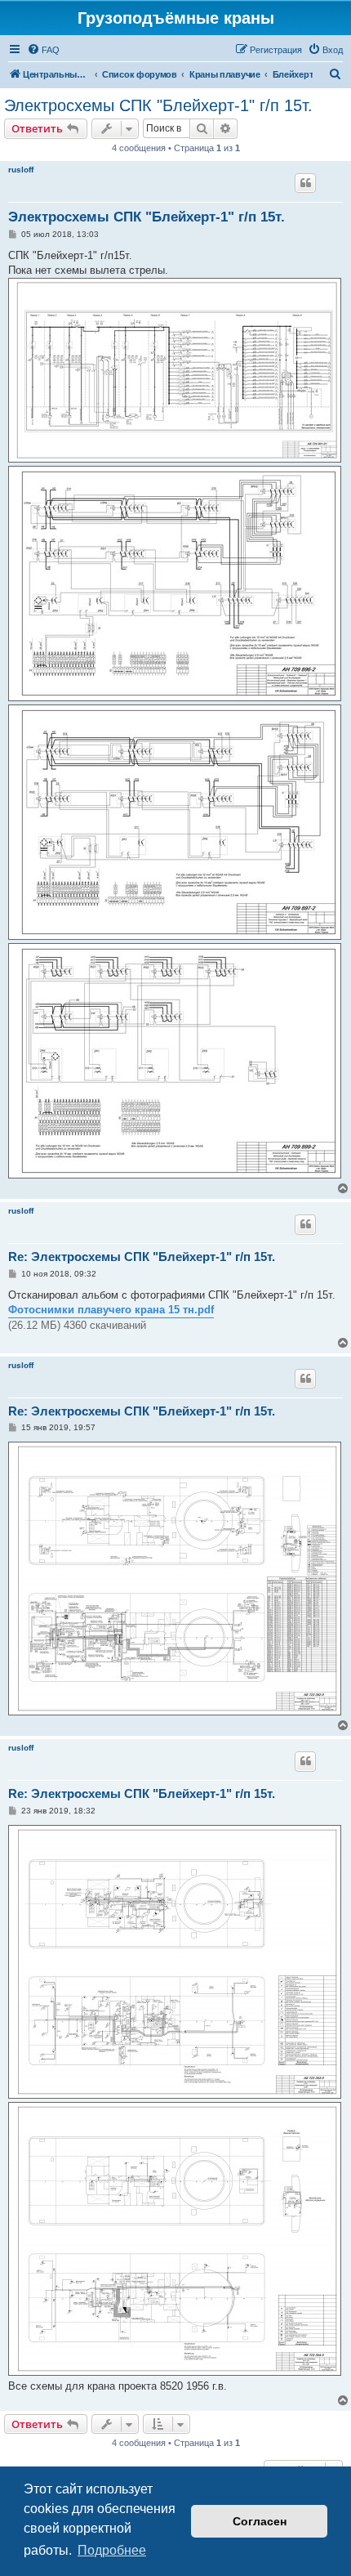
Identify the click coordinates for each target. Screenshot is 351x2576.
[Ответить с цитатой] (305, 183)
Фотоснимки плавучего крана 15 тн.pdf (111, 1310)
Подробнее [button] (112, 2550)
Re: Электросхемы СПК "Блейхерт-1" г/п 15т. (142, 1257)
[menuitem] (43, 50)
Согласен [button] (260, 2521)
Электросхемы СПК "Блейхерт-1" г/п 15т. (158, 105)
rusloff (21, 170)
